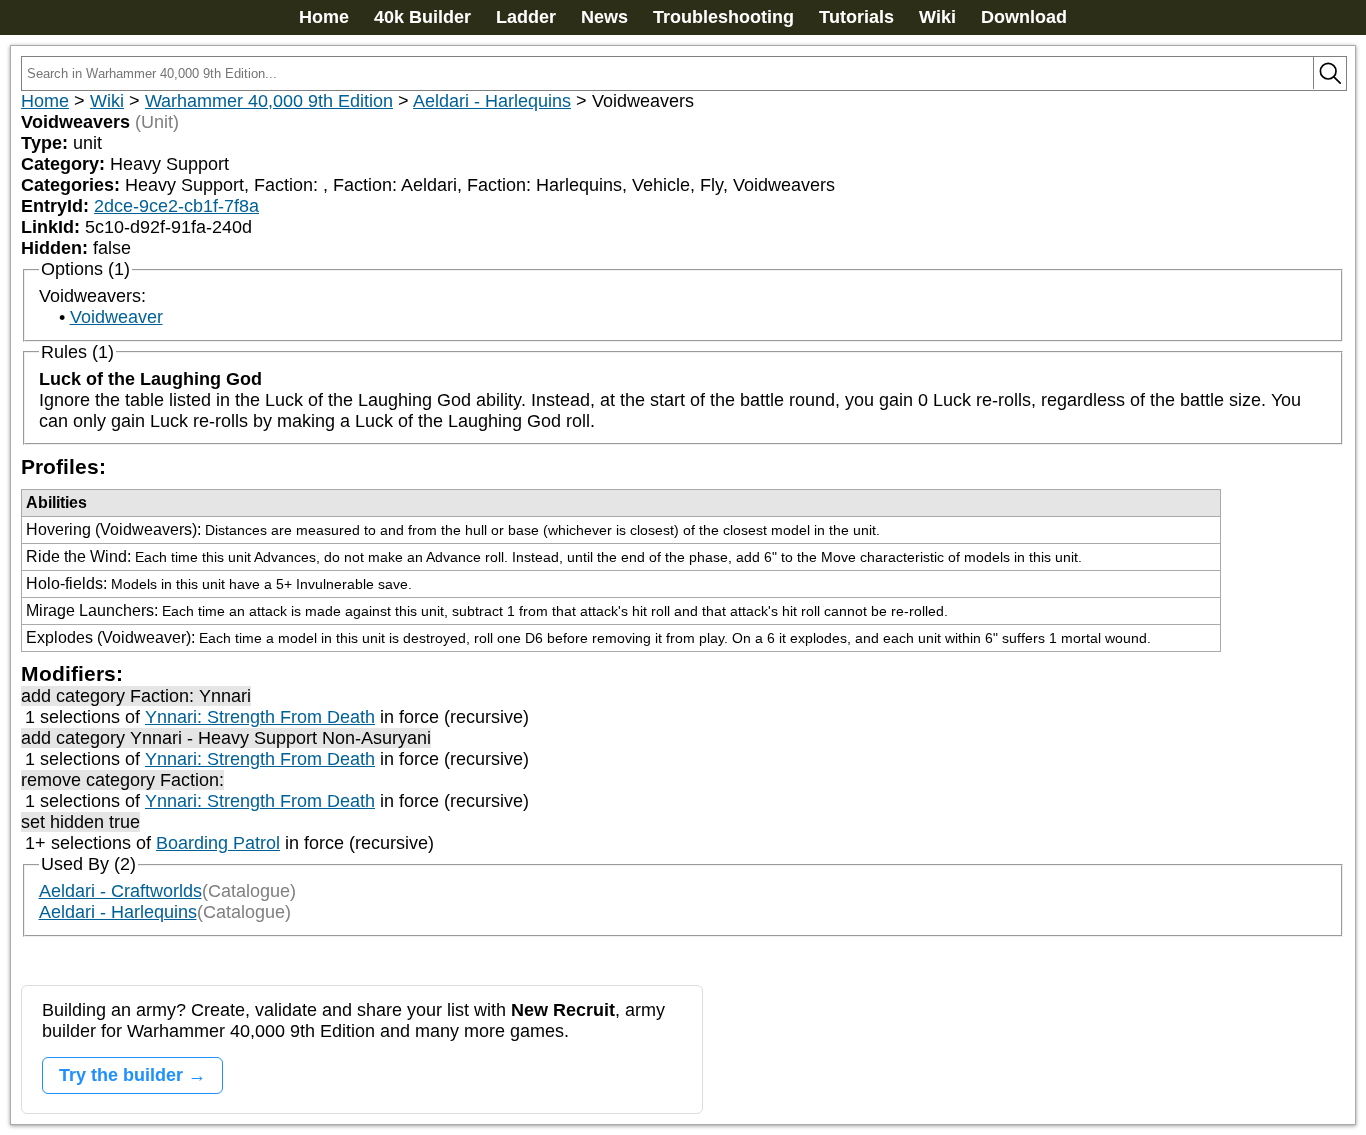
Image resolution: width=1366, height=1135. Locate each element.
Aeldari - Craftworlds (120, 891)
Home (324, 17)
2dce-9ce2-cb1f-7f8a (176, 206)
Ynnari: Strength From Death (260, 717)
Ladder (526, 17)
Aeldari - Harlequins (492, 101)
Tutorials (856, 17)
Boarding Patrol (218, 843)
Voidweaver (116, 317)
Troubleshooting (723, 17)
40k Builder (422, 17)
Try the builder (121, 1075)
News (604, 17)
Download (1024, 17)
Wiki (937, 17)
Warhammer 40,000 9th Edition (269, 101)
